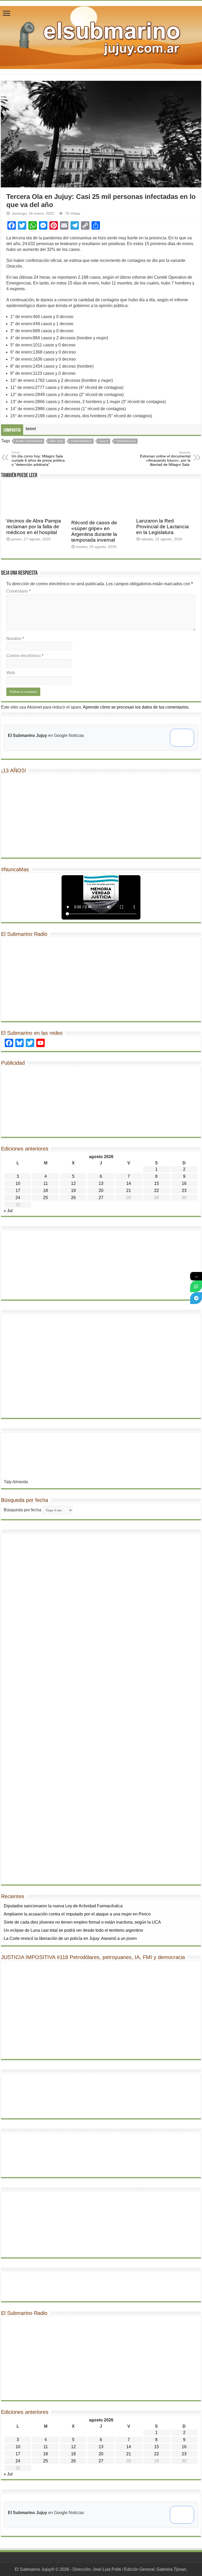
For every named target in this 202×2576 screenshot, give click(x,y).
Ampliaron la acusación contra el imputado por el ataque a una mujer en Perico (77, 1914)
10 (18, 1183)
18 (46, 1191)
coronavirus (81, 441)
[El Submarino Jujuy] (101, 36)
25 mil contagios (29, 441)
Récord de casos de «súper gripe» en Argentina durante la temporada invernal (94, 531)
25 (46, 1198)
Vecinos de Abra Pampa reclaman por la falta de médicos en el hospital (34, 527)
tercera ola (126, 441)
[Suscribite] (196, 1286)
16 (184, 1183)
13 (101, 1183)
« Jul (8, 1211)
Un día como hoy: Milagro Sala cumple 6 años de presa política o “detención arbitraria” (38, 459)
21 (129, 1191)
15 (156, 1183)
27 (101, 1198)
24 (18, 1198)
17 (18, 1191)
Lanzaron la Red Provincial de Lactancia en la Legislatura (163, 527)
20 (101, 1191)
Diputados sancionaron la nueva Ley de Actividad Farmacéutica (63, 1906)
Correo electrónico (25, 656)
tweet (31, 429)
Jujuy (104, 441)
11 (46, 1183)
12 (73, 1183)
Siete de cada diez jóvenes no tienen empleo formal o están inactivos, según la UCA (82, 1922)
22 (156, 1191)
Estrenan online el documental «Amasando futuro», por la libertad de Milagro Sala (165, 459)
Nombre (15, 639)
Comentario (19, 591)
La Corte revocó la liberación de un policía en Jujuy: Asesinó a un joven (70, 1938)
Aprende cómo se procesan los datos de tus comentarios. (136, 707)
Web (11, 673)
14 (129, 1183)
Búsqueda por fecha (22, 1510)
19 (73, 1191)
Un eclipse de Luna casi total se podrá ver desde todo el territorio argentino (74, 1930)
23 (184, 1191)
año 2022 (56, 441)
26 (73, 1198)
